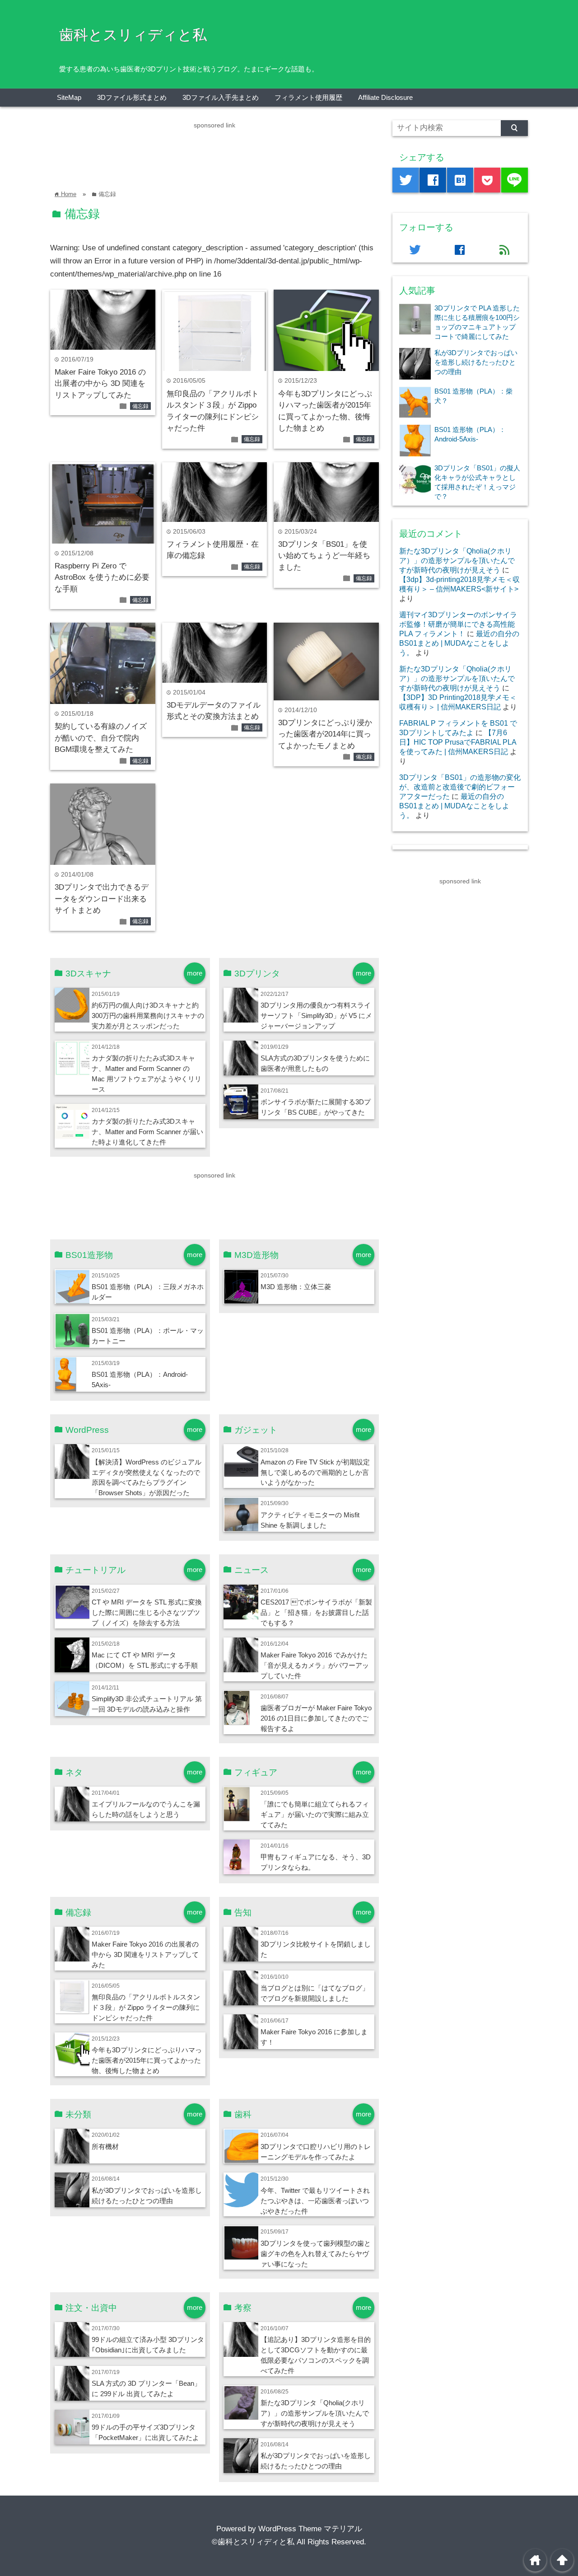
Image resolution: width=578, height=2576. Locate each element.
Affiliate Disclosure (385, 97)
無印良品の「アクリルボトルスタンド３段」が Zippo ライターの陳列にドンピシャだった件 (146, 2007)
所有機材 (105, 2147)
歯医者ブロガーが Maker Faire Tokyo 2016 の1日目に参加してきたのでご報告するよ (316, 1718)
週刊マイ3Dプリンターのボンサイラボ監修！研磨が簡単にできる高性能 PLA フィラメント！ (458, 624)
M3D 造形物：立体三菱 (296, 1287)
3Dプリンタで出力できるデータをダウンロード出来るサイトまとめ (102, 899)
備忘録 (140, 406)
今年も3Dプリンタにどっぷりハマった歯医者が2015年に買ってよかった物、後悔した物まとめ (147, 2060)
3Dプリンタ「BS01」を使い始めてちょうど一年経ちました (324, 556)
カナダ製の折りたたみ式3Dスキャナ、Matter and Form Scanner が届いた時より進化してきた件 (147, 1132)
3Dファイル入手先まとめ (221, 97)
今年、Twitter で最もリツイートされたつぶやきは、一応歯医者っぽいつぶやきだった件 (315, 2201)
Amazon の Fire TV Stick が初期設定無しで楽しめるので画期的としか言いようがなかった (315, 1472)
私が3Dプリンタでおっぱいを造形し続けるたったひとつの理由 (476, 362)
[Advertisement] (214, 151)
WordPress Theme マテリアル (310, 2529)
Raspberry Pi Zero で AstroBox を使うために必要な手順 (102, 577)
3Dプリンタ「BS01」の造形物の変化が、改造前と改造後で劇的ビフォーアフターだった (460, 787)
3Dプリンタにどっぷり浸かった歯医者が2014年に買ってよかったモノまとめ (325, 734)
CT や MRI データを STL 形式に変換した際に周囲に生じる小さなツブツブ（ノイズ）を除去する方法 (147, 1612)
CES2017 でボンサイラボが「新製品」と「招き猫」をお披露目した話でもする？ (316, 1612)
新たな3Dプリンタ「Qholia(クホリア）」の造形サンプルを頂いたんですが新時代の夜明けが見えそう (315, 2413)
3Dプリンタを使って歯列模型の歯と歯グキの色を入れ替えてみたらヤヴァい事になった (316, 2254)
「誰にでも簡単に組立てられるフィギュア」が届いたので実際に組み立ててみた (315, 1814)
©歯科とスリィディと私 (253, 2542)
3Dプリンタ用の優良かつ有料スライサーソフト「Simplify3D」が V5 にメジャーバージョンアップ (316, 1016)
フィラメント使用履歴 (308, 97)
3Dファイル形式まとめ (132, 97)
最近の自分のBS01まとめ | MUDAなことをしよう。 (459, 643)
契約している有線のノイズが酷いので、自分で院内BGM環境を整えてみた (101, 738)
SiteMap (69, 97)
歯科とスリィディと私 (133, 35)
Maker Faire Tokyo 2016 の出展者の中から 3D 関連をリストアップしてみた (100, 384)
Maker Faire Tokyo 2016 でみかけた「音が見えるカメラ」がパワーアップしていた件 (315, 1665)
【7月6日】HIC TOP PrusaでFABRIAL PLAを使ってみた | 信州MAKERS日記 (458, 742)
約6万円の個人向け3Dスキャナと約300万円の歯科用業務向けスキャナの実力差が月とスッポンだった (148, 1016)
